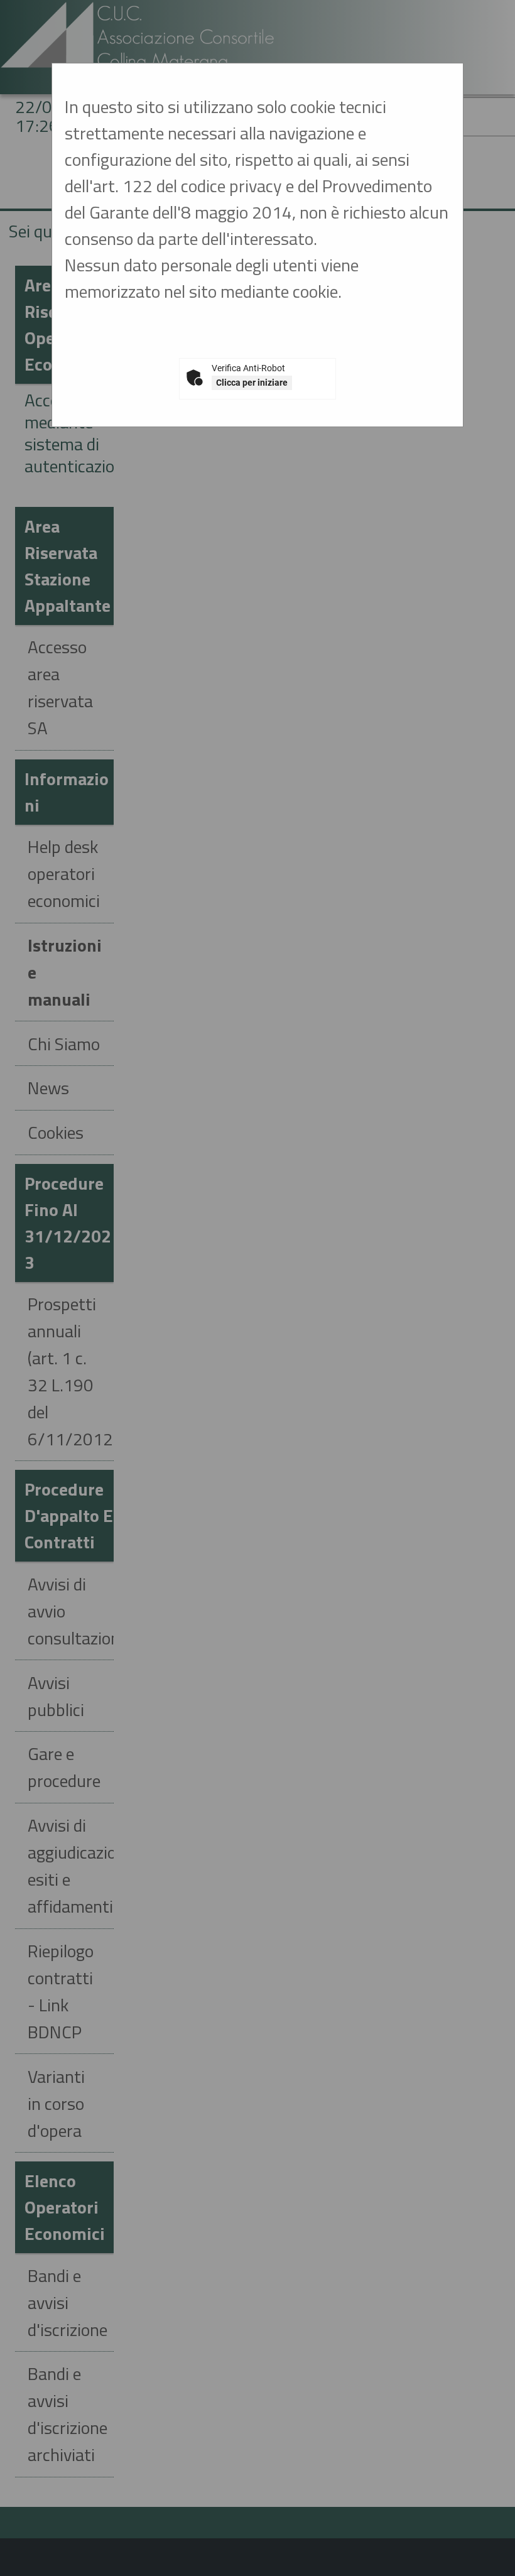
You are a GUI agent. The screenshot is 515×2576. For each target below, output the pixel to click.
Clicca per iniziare (252, 383)
